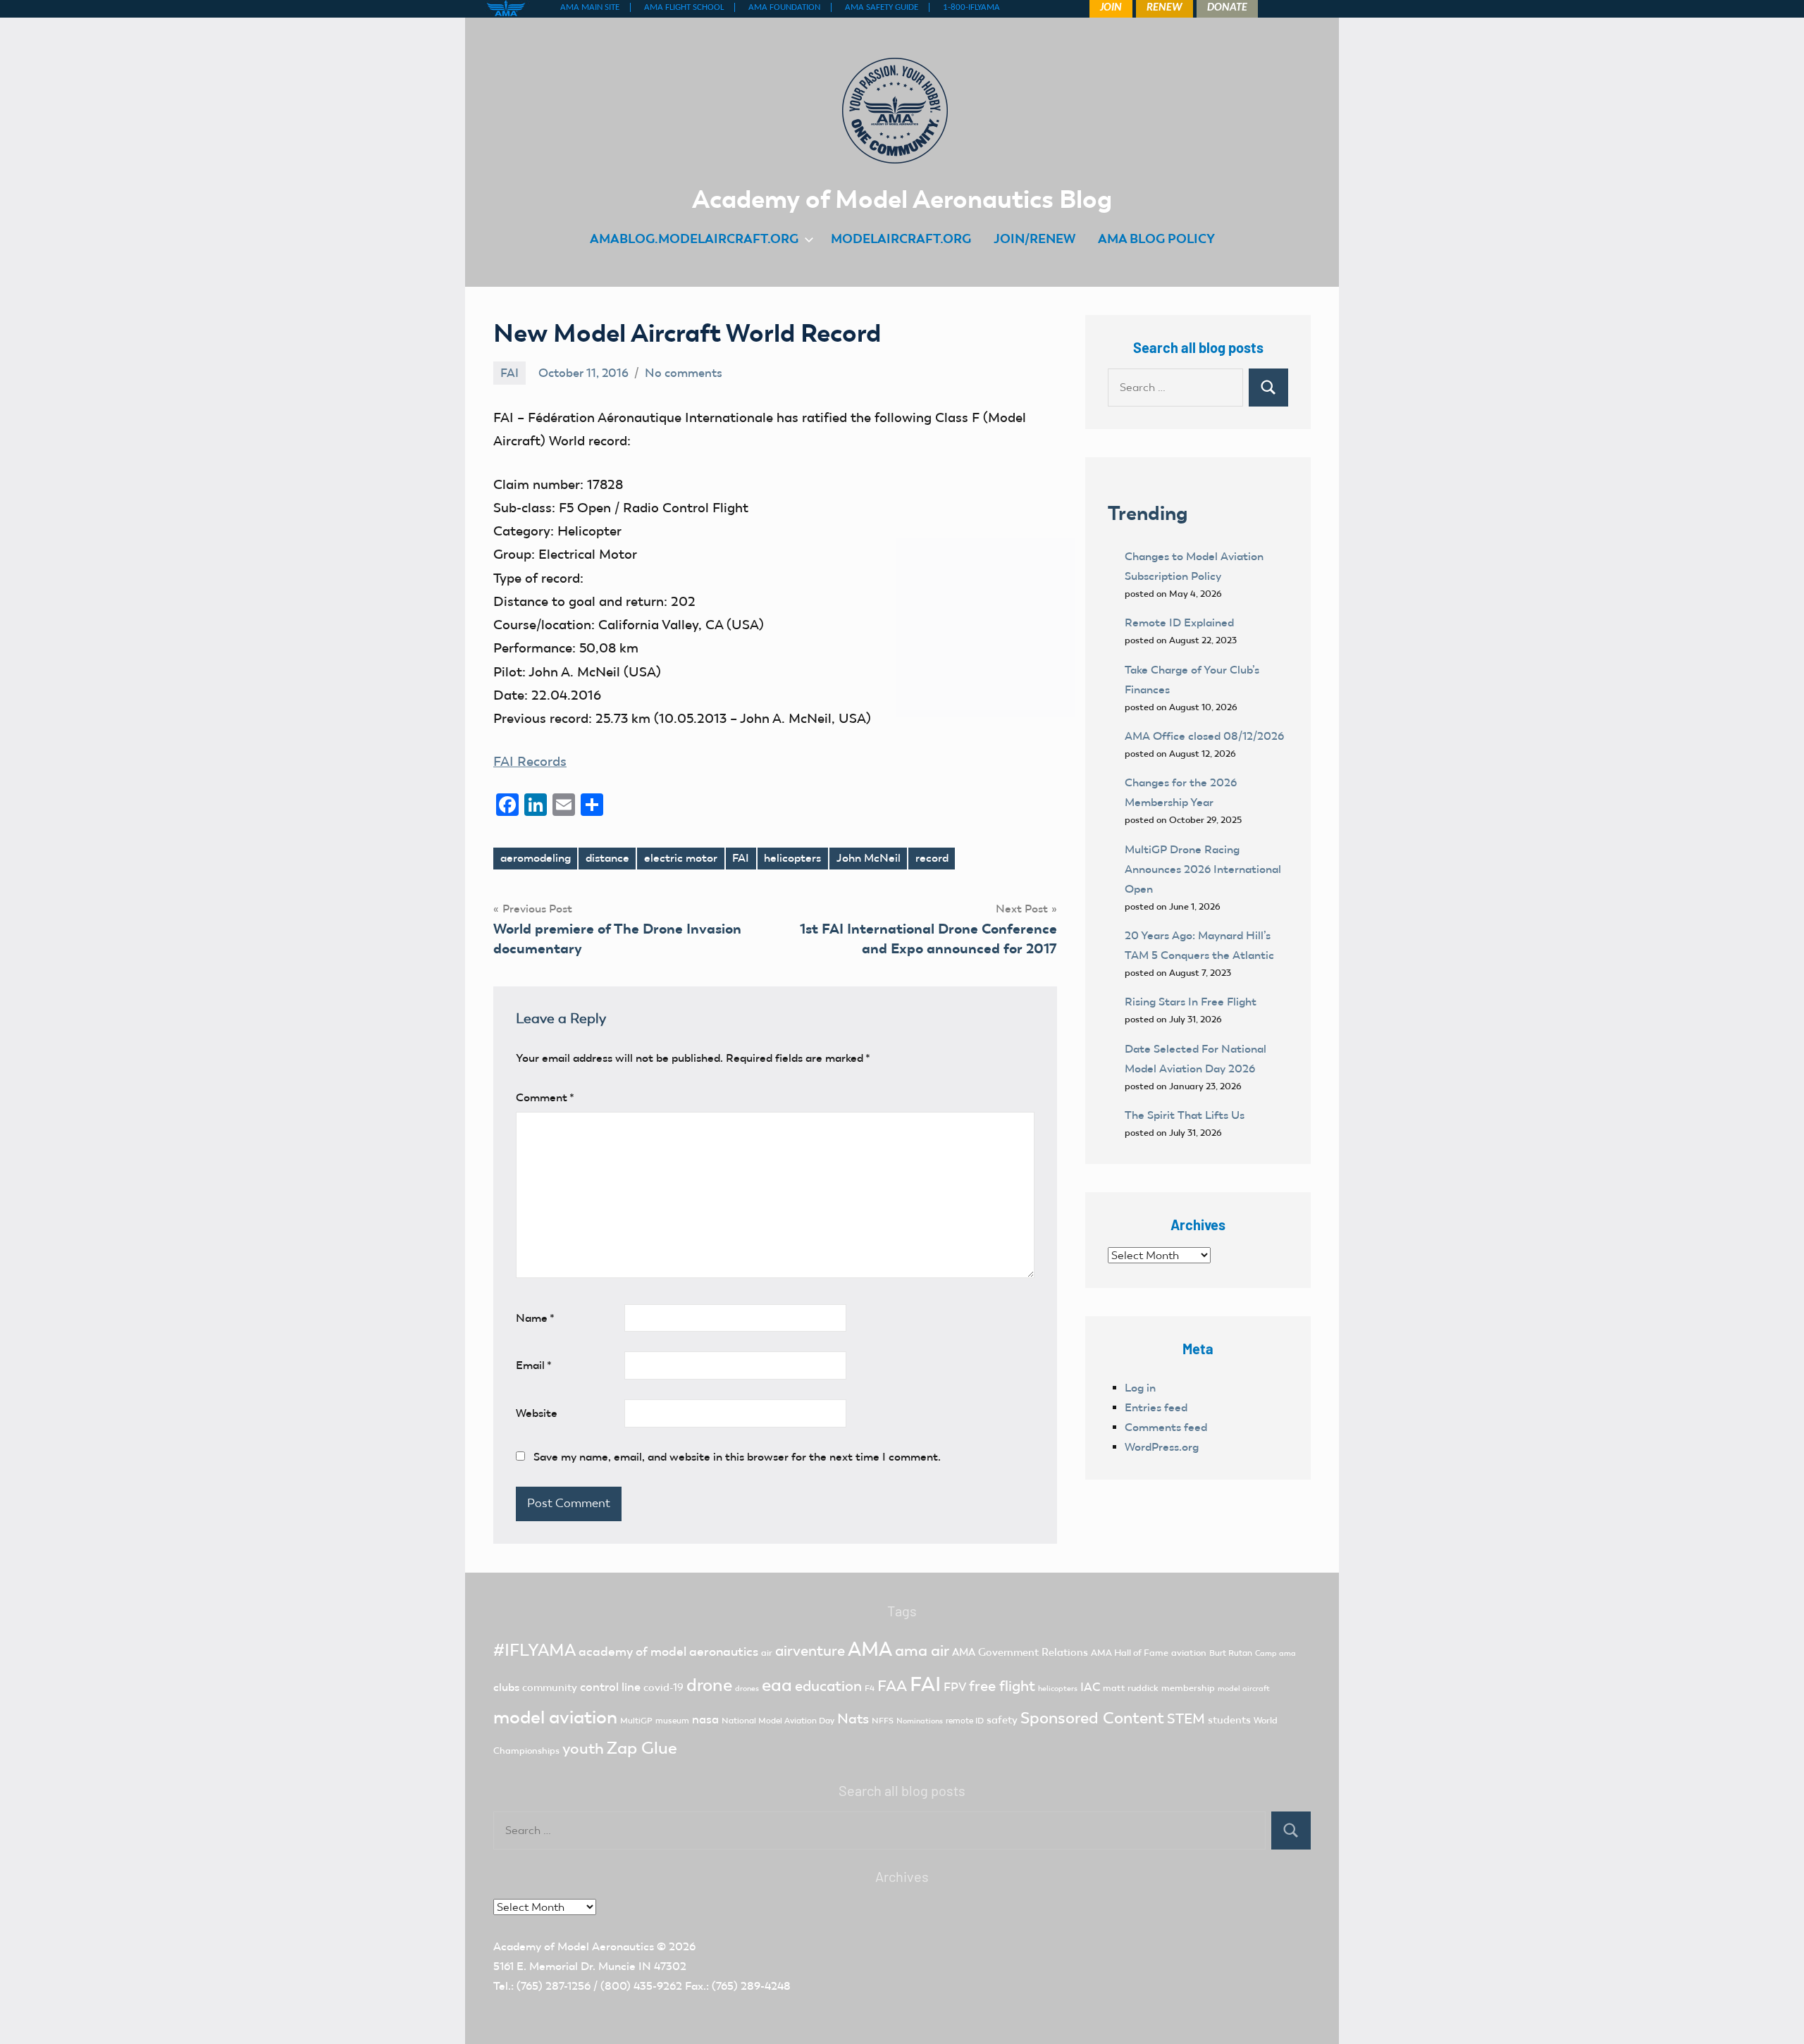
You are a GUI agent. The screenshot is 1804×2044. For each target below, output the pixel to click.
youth (583, 1748)
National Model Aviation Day (778, 1721)
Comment (545, 1097)
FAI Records (530, 761)
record (932, 858)
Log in (1140, 1388)
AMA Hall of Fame (1130, 1653)
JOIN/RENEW (1034, 239)
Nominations (920, 1721)
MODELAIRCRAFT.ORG (901, 239)
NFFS (883, 1721)
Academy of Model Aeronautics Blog (902, 199)
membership (1188, 1688)
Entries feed (1156, 1407)
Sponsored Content (1092, 1718)
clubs (506, 1687)
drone (709, 1685)
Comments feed (1166, 1427)
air (767, 1653)
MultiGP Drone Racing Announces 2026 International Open (1203, 869)
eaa (777, 1685)
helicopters (792, 858)
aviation (1189, 1653)
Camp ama (1275, 1653)
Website (537, 1413)
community (550, 1687)
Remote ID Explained (1179, 623)
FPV (955, 1687)
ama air (922, 1650)
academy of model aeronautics (668, 1652)
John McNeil (869, 858)
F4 (870, 1688)
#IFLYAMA (535, 1650)
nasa (705, 1719)
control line (610, 1687)
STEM (1186, 1718)
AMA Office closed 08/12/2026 (1204, 736)
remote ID (965, 1721)
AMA (870, 1649)
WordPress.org (1162, 1447)
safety (1002, 1720)
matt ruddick (1131, 1688)
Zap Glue (642, 1748)
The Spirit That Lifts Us (1185, 1115)
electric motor (681, 858)
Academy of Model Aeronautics (574, 1946)
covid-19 (663, 1687)
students (1229, 1720)
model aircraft (1244, 1689)
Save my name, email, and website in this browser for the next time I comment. (737, 1457)
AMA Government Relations (1020, 1652)
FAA (892, 1686)
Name (535, 1318)
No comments (684, 373)
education (828, 1686)
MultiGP (636, 1721)
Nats (853, 1718)
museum (672, 1721)
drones (747, 1689)
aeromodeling (536, 858)
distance (607, 858)
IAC (1090, 1687)
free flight (1002, 1686)
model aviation (555, 1717)
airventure (810, 1651)
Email (534, 1365)
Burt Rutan (1231, 1653)
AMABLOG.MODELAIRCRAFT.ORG (694, 239)
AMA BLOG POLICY (1156, 239)
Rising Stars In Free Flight (1191, 1002)
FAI (509, 373)
